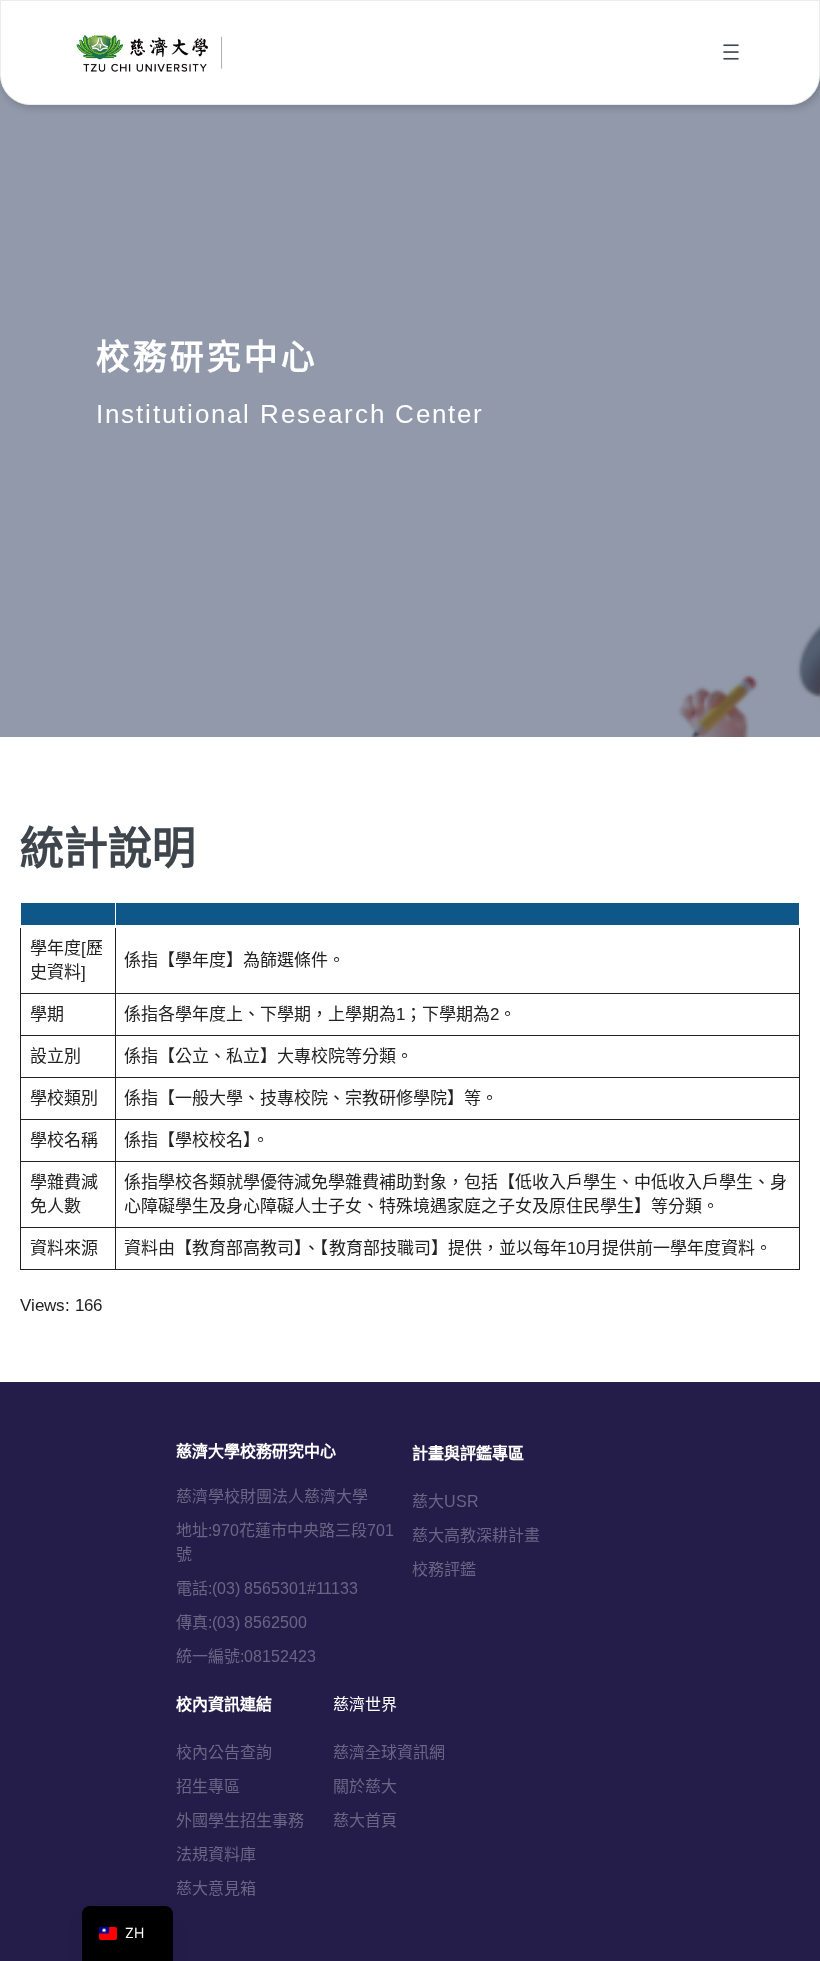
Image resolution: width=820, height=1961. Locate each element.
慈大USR (445, 1501)
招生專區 (208, 1786)
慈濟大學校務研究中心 (256, 1451)
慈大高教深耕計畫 (476, 1535)
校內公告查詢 (224, 1752)
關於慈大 (365, 1786)
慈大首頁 (365, 1820)
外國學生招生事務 (240, 1820)
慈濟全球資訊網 (389, 1752)
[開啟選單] (731, 52)
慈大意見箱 (216, 1888)
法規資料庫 (216, 1854)
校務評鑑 (444, 1569)
